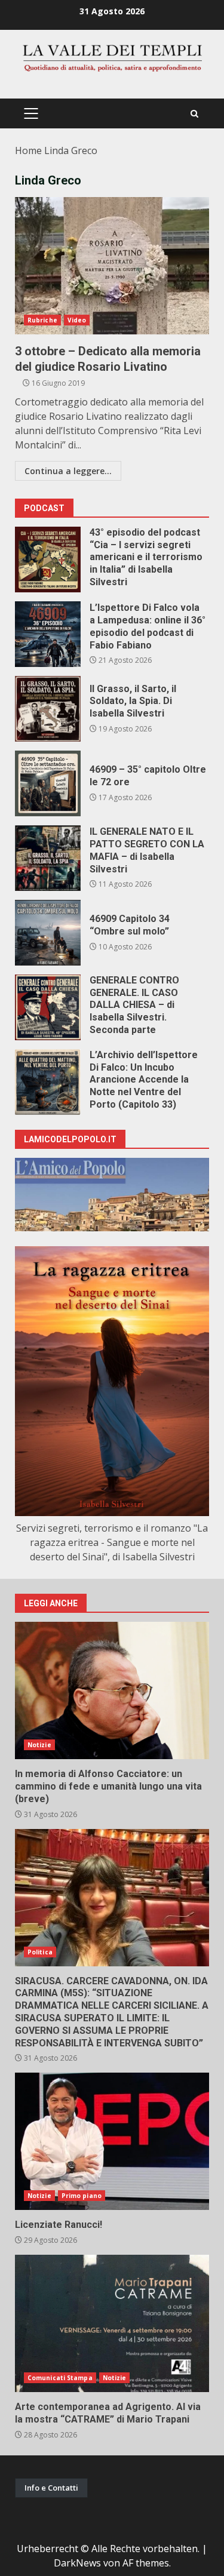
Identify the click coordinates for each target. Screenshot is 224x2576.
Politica (40, 1952)
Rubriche (42, 320)
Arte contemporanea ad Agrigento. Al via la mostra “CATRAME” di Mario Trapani (112, 2323)
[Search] (194, 114)
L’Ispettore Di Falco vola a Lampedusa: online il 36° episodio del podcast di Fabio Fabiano (48, 634)
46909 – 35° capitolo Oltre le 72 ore (48, 783)
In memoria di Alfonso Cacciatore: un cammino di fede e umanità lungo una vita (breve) (112, 1690)
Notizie (39, 1745)
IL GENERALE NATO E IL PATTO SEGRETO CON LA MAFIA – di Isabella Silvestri (48, 858)
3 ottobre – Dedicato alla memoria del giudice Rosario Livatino (112, 266)
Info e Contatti (51, 2488)
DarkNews (77, 2563)
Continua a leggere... (68, 471)
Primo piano (82, 2196)
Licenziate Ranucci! (112, 2141)
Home (28, 150)
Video (77, 320)
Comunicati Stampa (60, 2378)
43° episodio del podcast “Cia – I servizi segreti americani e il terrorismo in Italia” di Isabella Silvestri (48, 560)
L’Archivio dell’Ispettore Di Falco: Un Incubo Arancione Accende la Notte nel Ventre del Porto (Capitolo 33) (48, 1082)
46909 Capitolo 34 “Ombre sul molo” (48, 933)
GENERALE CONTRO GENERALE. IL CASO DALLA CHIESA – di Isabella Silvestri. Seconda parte (48, 1007)
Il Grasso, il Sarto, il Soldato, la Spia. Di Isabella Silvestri (48, 709)
